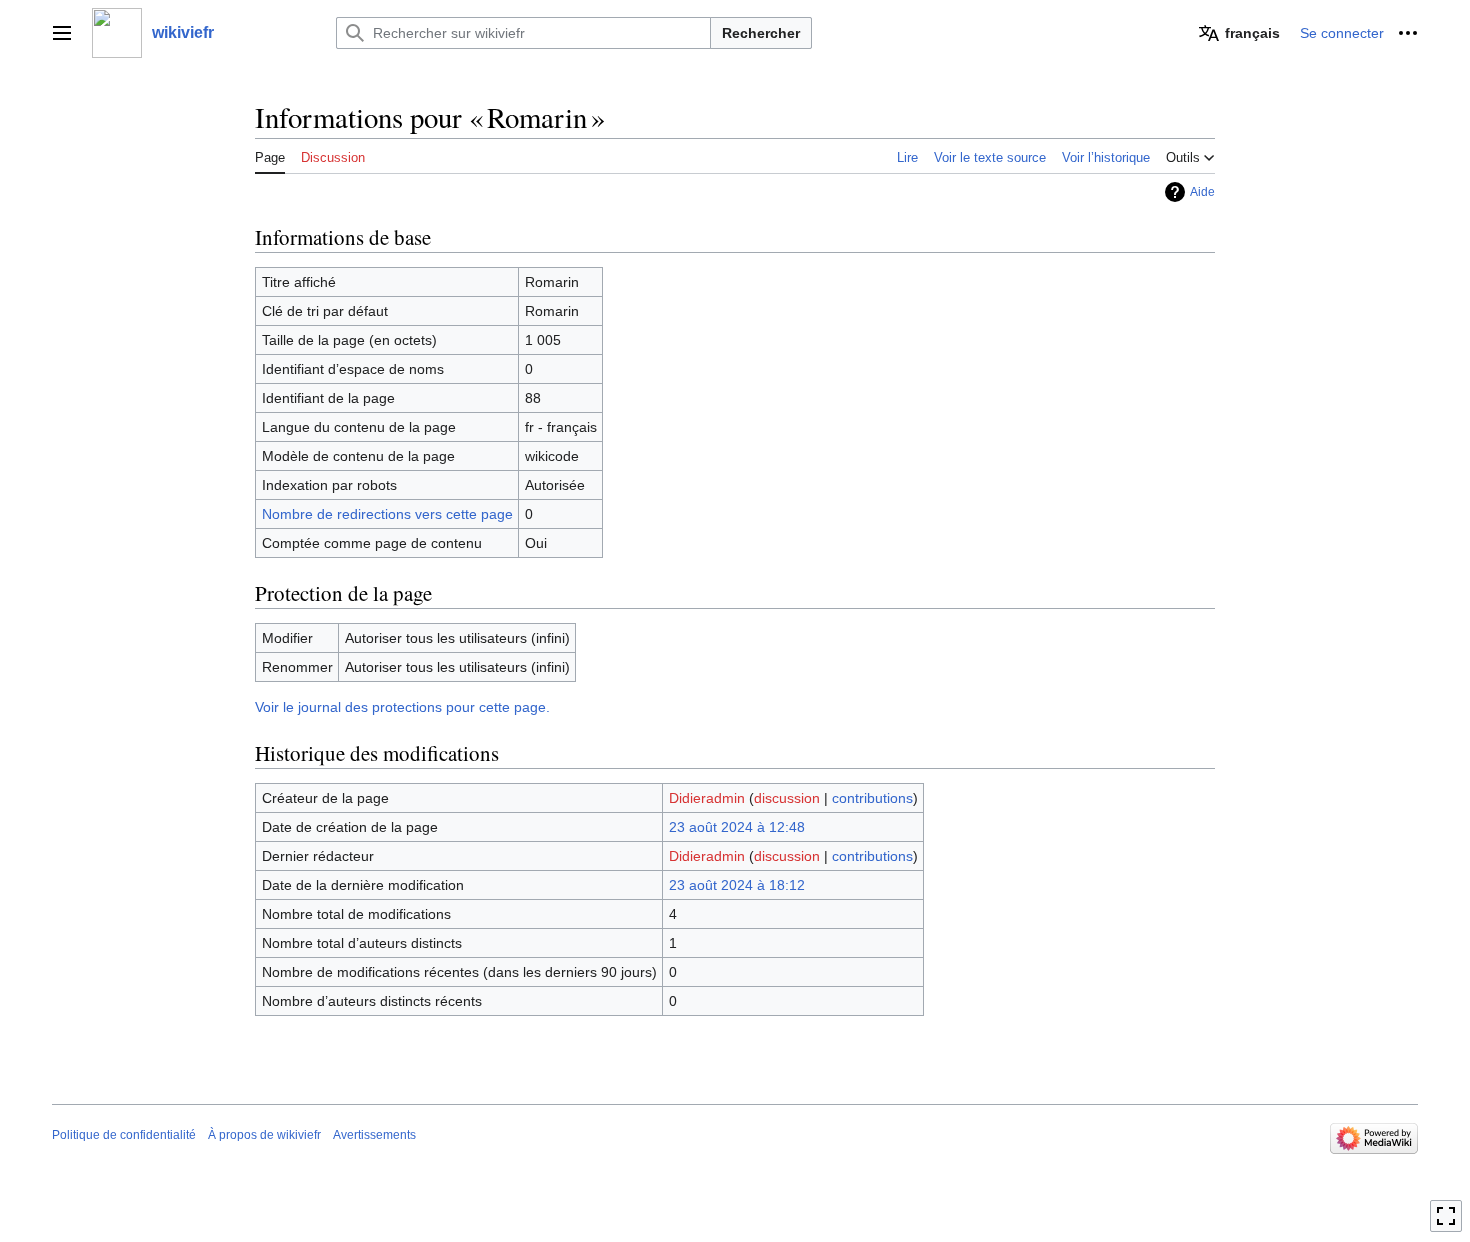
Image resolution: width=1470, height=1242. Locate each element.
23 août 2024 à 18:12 (737, 885)
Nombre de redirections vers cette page (387, 514)
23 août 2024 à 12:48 (737, 827)
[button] (62, 33)
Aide (1202, 192)
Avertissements (374, 1135)
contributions (872, 798)
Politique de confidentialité (124, 1135)
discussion (787, 798)
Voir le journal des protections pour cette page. (402, 707)
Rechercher (761, 33)
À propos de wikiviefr (264, 1135)
